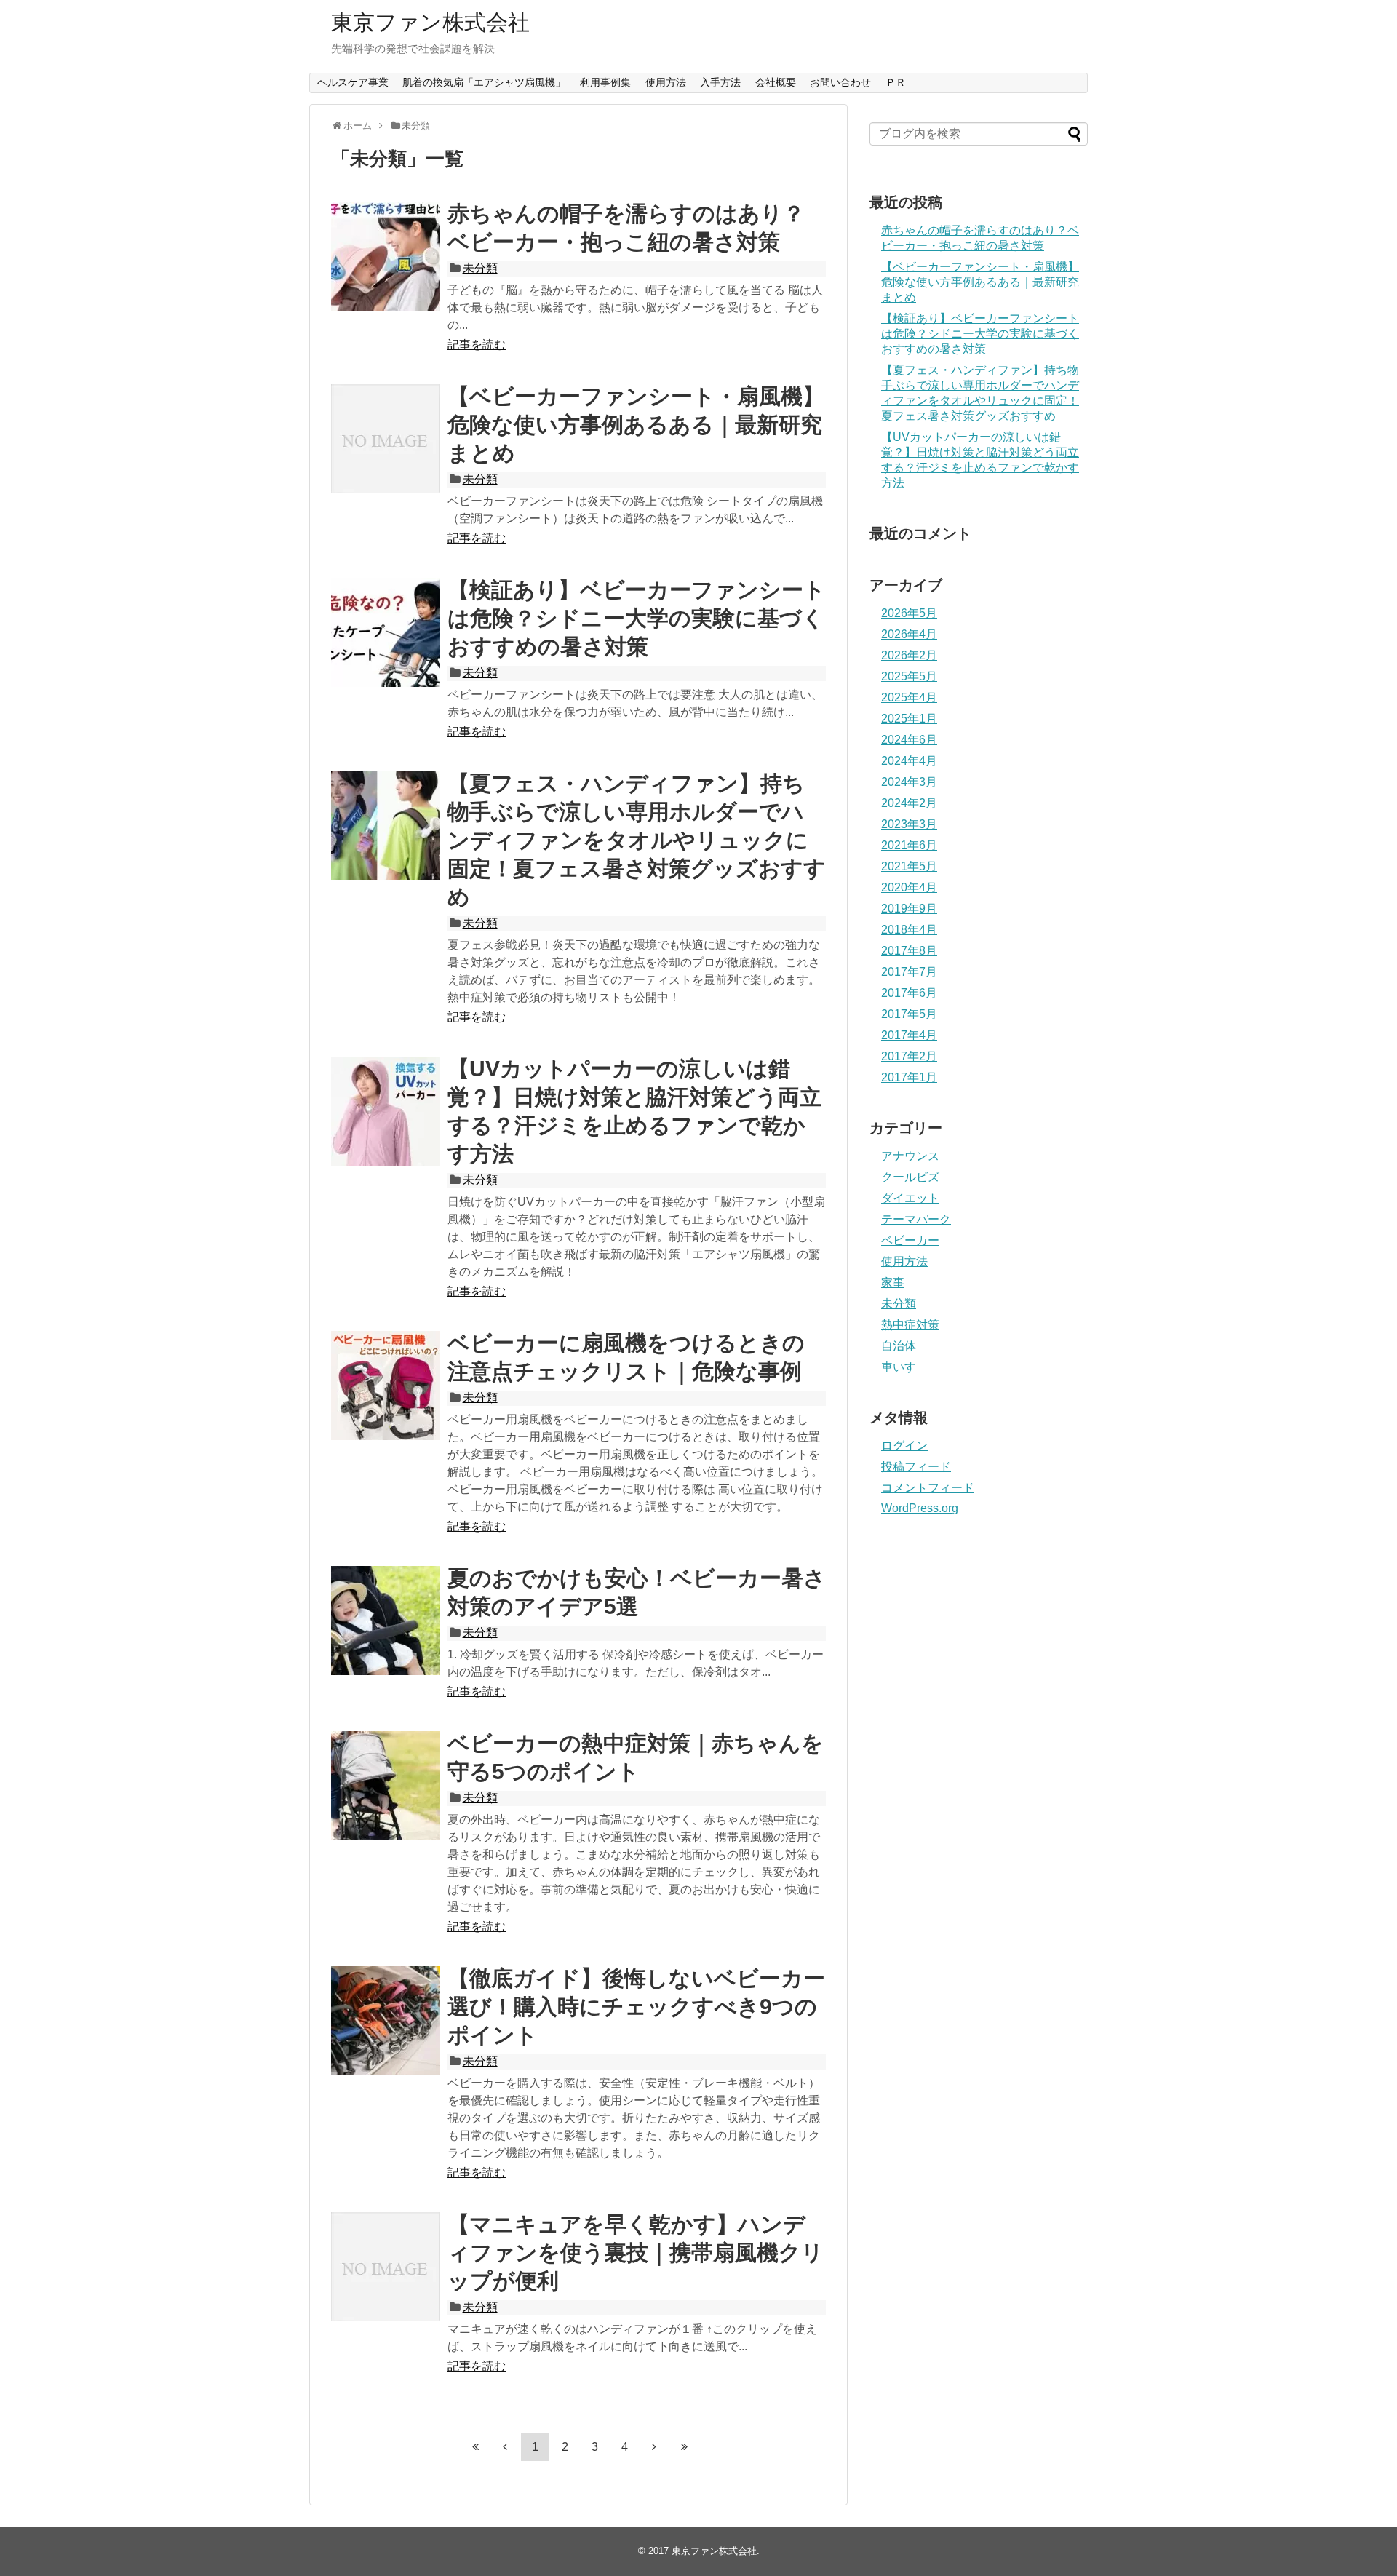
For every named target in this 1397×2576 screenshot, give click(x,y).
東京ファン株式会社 (430, 22)
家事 (893, 1283)
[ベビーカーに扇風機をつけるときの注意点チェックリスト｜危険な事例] (386, 1386)
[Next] (654, 2446)
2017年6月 (909, 993)
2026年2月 (909, 655)
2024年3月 (909, 782)
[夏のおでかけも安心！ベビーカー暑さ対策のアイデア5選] (386, 1621)
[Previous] (505, 2446)
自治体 (899, 1346)
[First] (475, 2446)
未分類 (480, 268)
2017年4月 (909, 1035)
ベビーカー (910, 1240)
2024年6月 (909, 740)
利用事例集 (605, 82)
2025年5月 (909, 676)
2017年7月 (909, 972)
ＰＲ (896, 82)
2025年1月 (909, 719)
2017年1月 (909, 1077)
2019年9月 (909, 909)
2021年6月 (909, 845)
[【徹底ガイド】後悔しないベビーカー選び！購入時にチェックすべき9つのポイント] (386, 2021)
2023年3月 (909, 824)
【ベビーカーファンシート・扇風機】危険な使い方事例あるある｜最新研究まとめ (636, 425)
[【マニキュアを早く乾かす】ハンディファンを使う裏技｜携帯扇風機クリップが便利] (386, 2267)
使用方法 (666, 82)
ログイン (904, 1446)
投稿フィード (916, 1467)
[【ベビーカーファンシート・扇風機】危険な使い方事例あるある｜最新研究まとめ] (386, 439)
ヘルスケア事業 (353, 82)
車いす (899, 1367)
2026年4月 (909, 634)
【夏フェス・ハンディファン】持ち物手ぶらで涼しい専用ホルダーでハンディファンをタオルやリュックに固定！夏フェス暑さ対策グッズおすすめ (637, 840)
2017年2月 (909, 1056)
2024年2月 (909, 803)
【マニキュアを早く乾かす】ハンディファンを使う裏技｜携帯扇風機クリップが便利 (636, 2253)
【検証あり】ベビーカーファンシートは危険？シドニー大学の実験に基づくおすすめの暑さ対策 (637, 618)
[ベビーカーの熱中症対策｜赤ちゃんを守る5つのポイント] (386, 1786)
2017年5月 (909, 1014)
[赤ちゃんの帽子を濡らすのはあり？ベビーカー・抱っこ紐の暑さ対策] (386, 256)
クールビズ (910, 1177)
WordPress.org (920, 1508)
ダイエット (910, 1198)
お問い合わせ (840, 82)
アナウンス (910, 1156)
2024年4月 (909, 761)
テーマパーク (916, 1219)
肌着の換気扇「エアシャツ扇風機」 (484, 82)
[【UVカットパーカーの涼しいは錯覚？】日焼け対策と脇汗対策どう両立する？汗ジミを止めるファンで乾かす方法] (386, 1111)
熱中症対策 (910, 1325)
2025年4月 (909, 697)
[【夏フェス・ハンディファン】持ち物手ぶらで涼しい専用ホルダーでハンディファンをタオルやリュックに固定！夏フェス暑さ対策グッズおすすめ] (386, 826)
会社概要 (776, 82)
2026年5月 (909, 613)
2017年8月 (909, 951)
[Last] (684, 2446)
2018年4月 (909, 930)
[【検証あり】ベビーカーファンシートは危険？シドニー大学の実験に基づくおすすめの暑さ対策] (386, 632)
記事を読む (477, 345)
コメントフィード (928, 1488)
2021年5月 (909, 866)
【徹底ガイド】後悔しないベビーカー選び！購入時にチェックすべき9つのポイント (636, 2007)
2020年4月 (909, 887)
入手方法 (720, 82)
